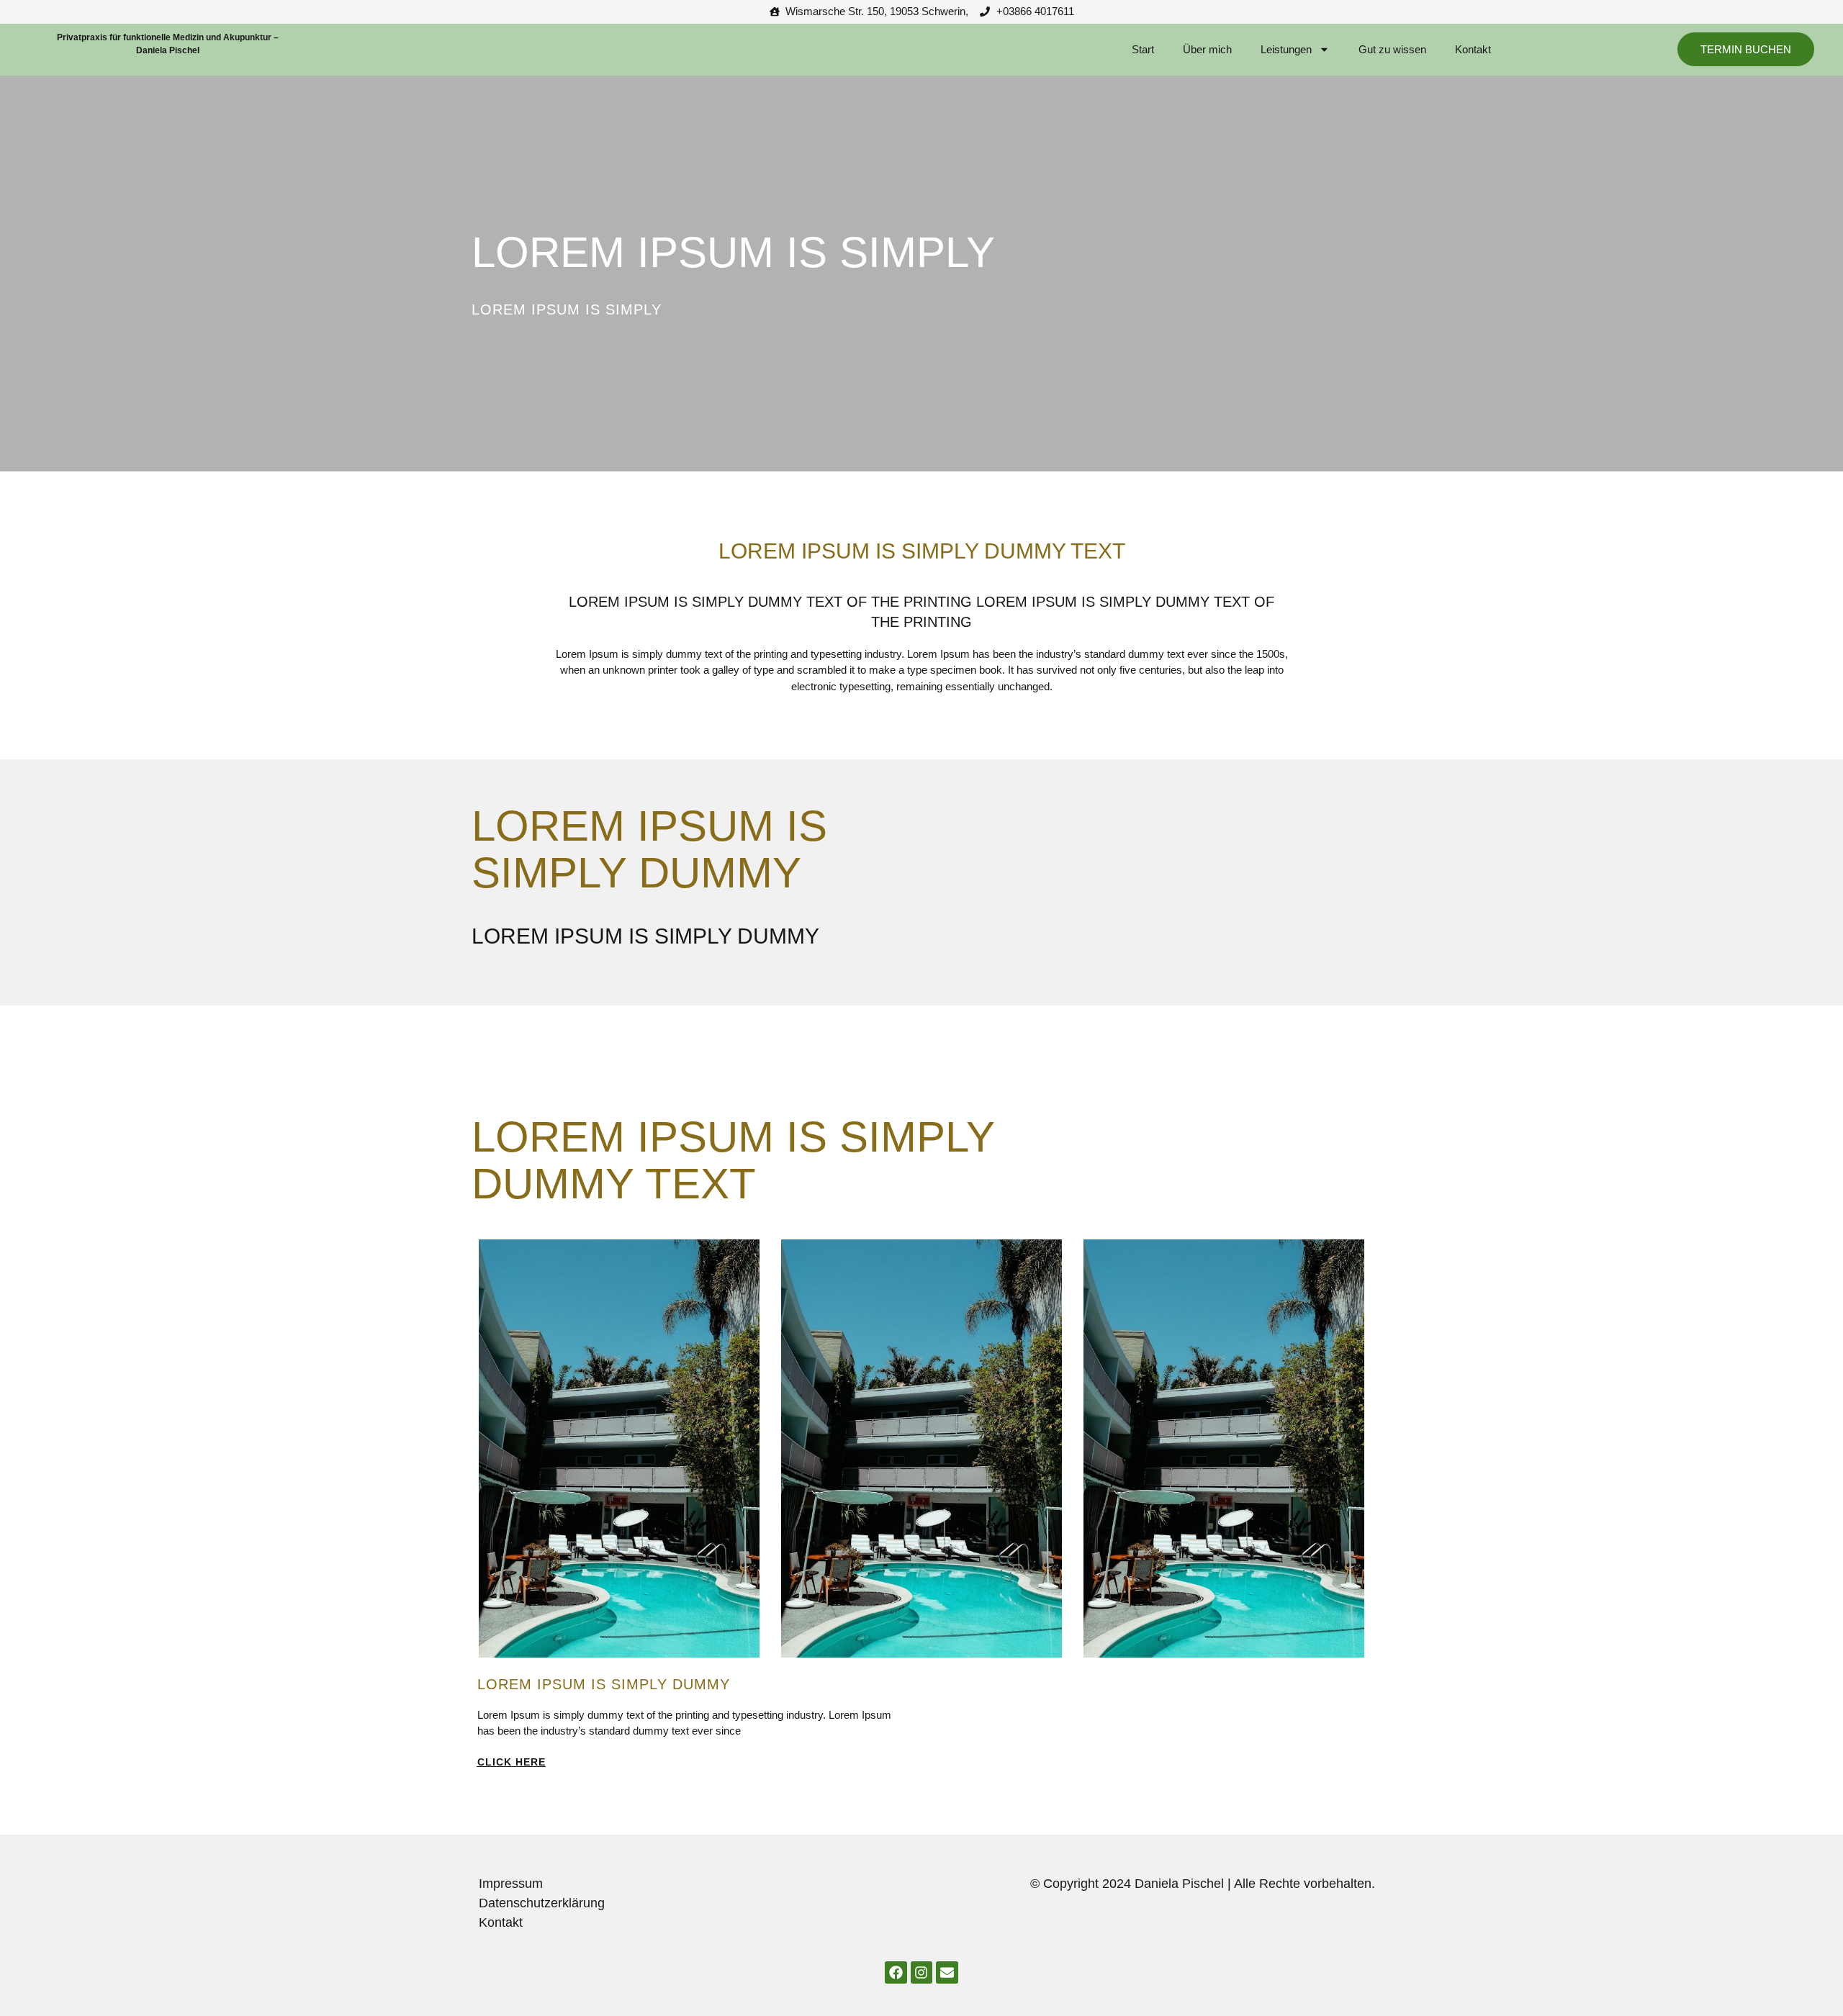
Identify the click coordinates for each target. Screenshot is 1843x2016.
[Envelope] (947, 1972)
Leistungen (1286, 49)
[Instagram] (921, 1972)
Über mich (1207, 49)
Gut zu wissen (1392, 49)
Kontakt (1473, 49)
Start (1143, 49)
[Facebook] (896, 1972)
